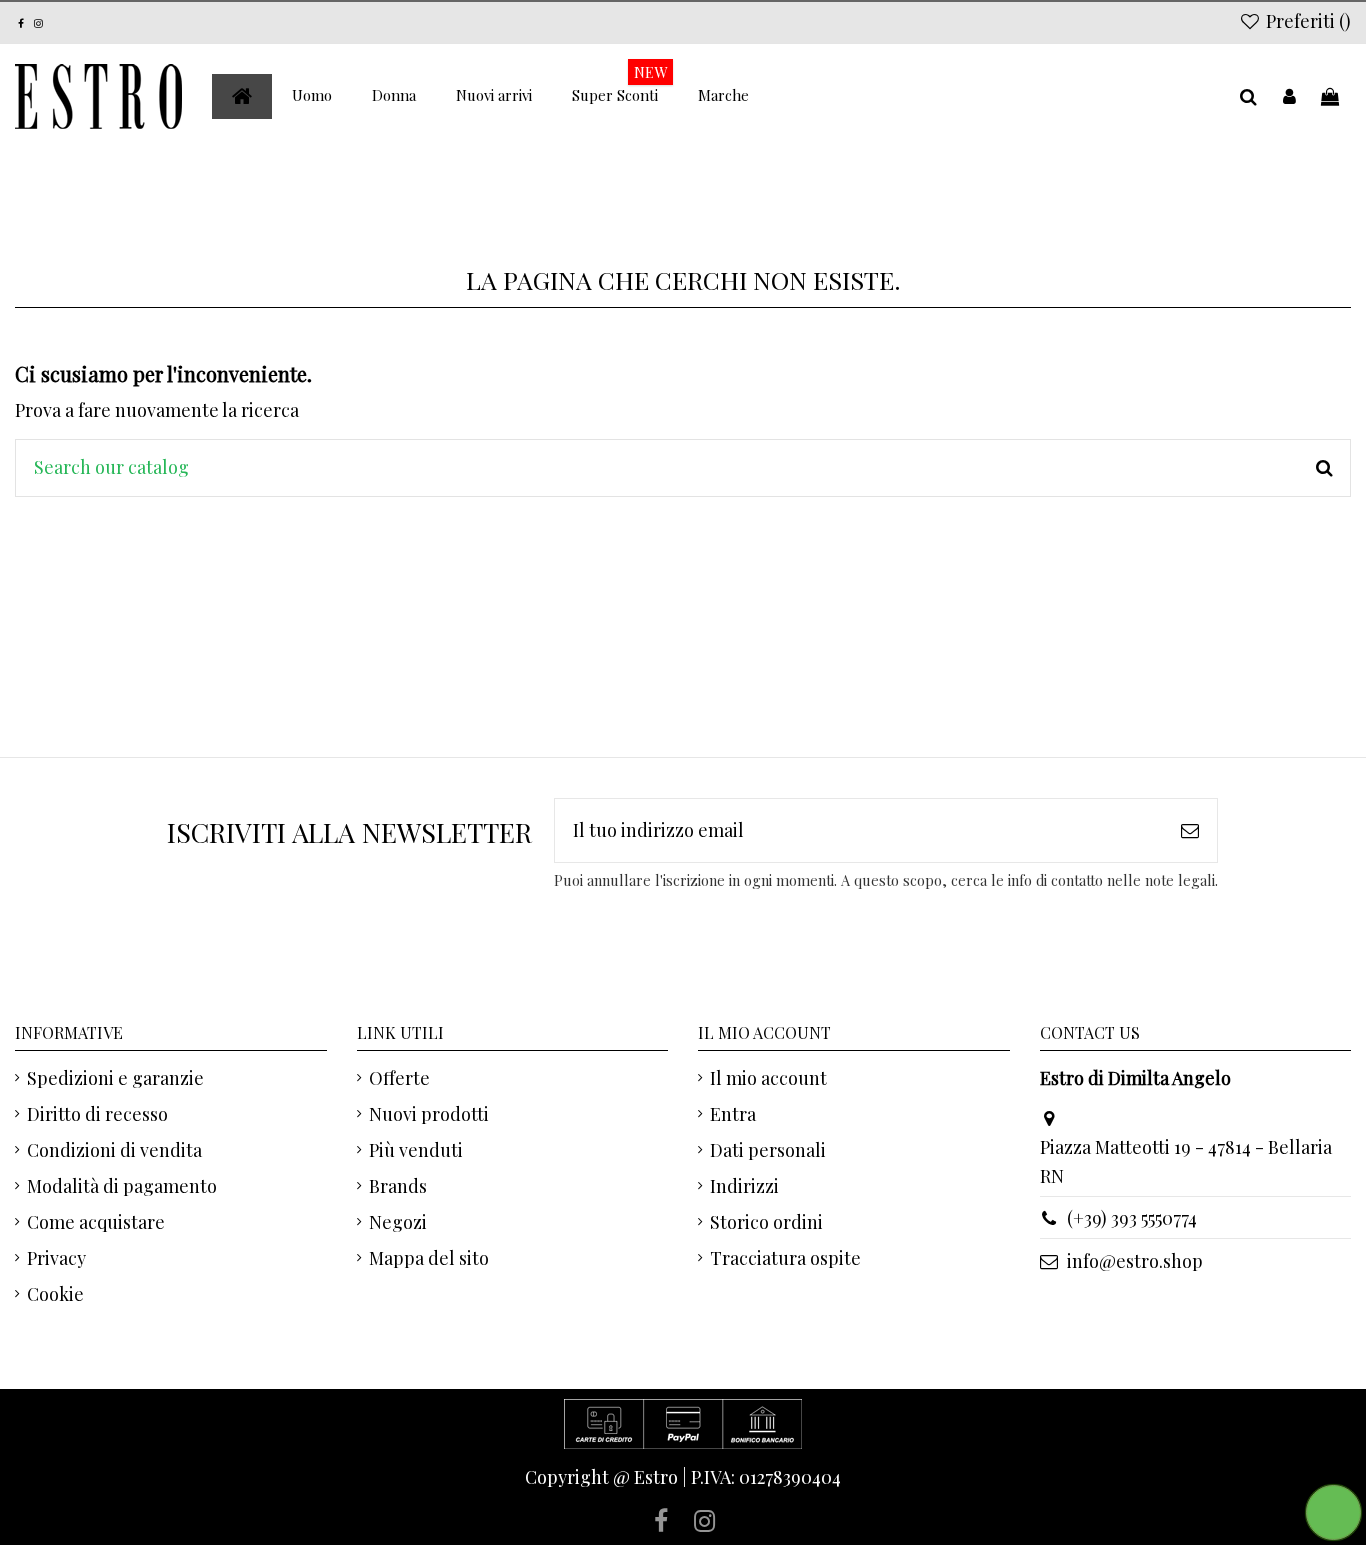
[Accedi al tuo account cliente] (1289, 96)
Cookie (55, 1294)
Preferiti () (1306, 21)
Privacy (56, 1258)
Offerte (399, 1078)
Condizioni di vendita (114, 1150)
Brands (398, 1186)
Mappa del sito (429, 1258)
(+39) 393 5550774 (1132, 1218)
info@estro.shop (1135, 1261)
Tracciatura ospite (785, 1258)
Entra (733, 1114)
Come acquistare (96, 1222)
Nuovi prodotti (429, 1114)
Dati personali (768, 1150)
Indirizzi (744, 1186)
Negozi (398, 1222)
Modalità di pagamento (122, 1186)
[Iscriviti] (1190, 830)
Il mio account (768, 1078)
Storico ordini (766, 1222)
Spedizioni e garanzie (115, 1078)
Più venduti (416, 1150)
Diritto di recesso (97, 1114)
